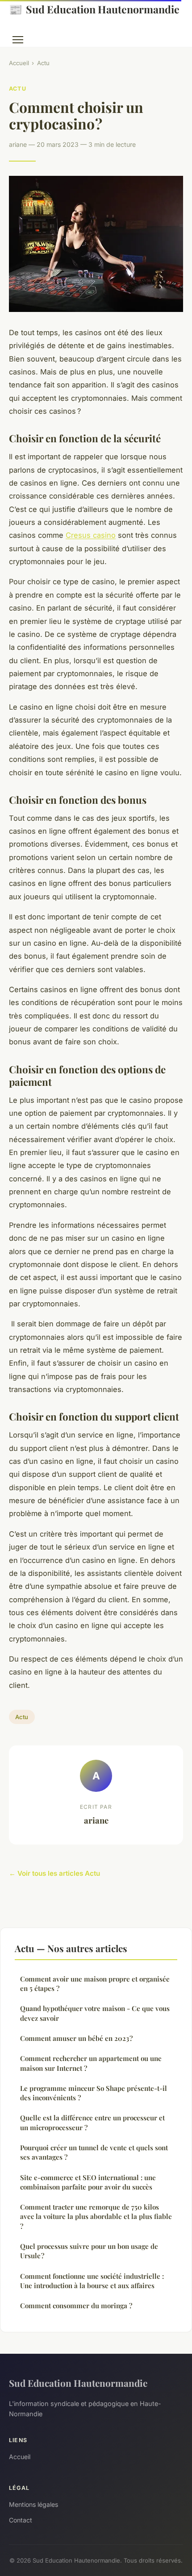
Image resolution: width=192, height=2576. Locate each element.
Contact (21, 2520)
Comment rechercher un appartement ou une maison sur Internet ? (91, 2063)
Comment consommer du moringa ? (76, 2306)
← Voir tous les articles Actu (54, 1873)
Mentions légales (33, 2504)
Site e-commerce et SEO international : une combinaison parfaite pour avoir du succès (88, 2182)
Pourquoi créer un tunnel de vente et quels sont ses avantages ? (94, 2152)
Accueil (19, 63)
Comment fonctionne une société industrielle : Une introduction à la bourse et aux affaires (92, 2281)
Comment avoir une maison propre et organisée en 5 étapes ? (95, 1984)
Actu (43, 63)
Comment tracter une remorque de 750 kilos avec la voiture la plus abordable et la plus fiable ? (96, 2217)
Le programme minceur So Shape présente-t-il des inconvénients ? (94, 2093)
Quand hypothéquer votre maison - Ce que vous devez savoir (95, 2013)
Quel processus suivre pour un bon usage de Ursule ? (89, 2251)
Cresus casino (91, 535)
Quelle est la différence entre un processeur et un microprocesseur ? (92, 2122)
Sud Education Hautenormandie (94, 9)
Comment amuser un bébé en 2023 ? (76, 2038)
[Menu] (18, 40)
